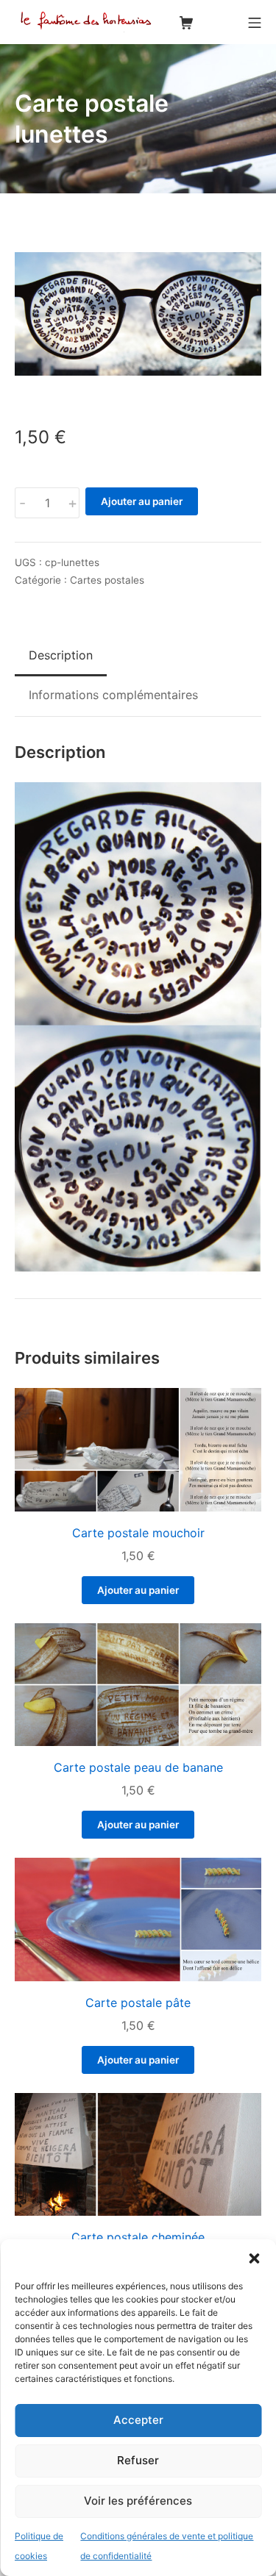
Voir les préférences (138, 2501)
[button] (254, 2258)
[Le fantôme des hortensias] (88, 22)
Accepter (138, 2420)
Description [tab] (61, 655)
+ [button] (72, 503)
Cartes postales (107, 580)
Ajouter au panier (142, 501)
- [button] (22, 503)
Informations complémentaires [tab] (113, 695)
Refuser (138, 2460)
